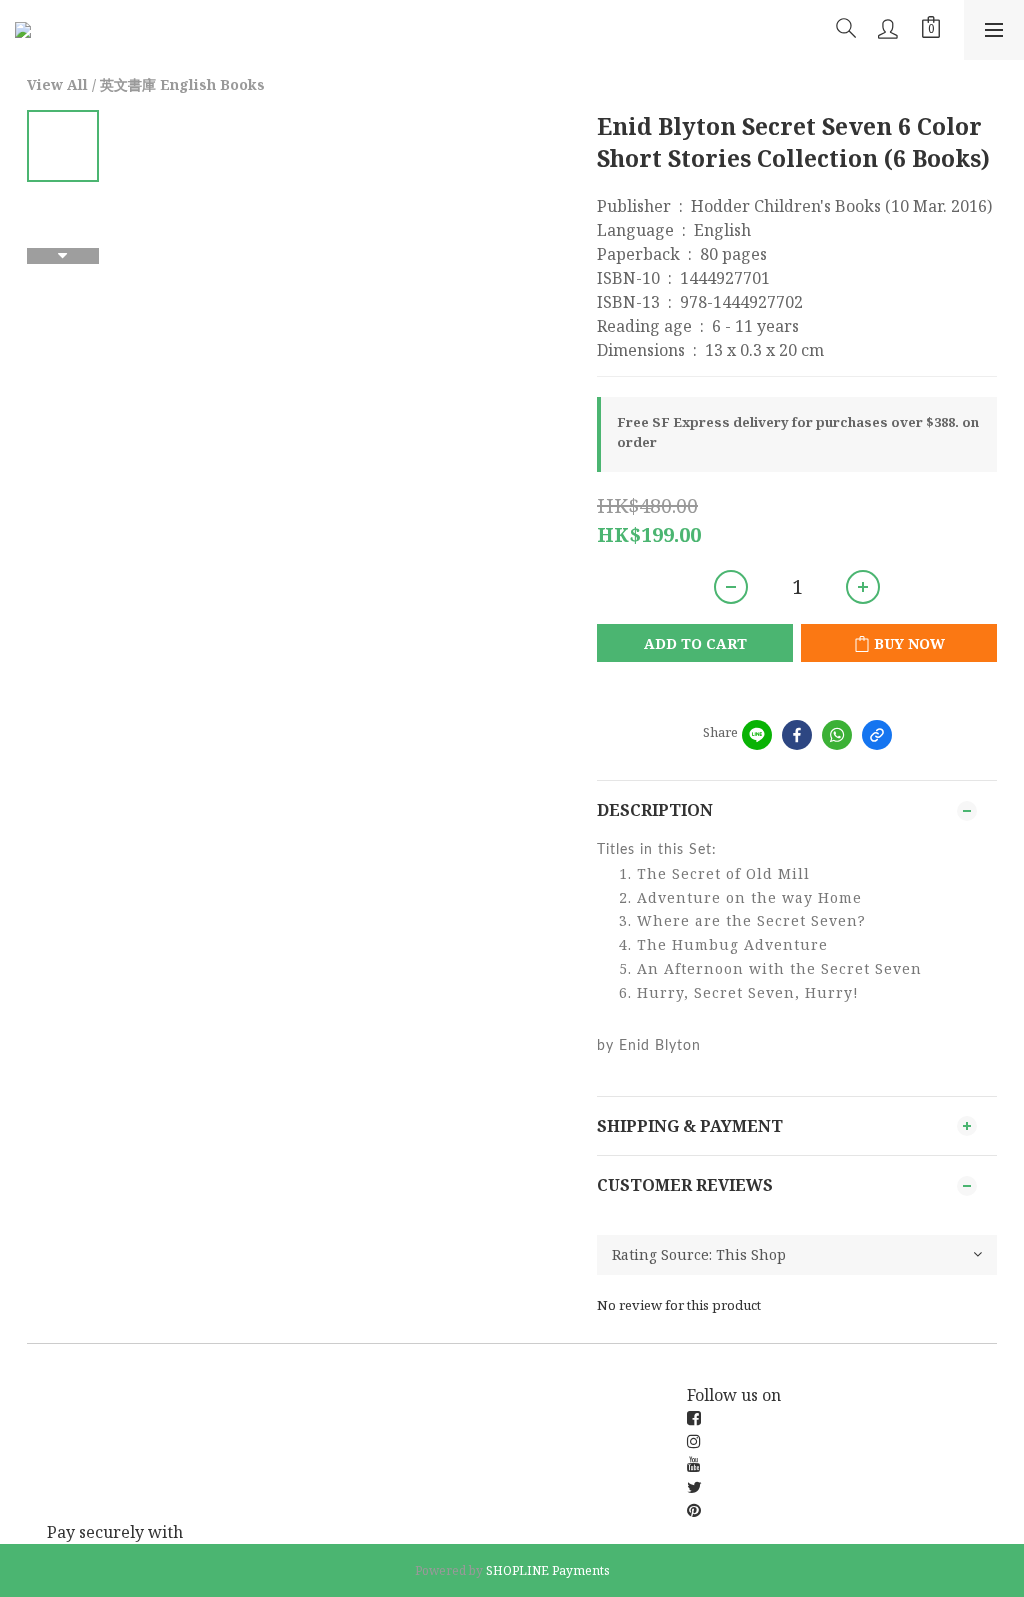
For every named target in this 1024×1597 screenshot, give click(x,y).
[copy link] (877, 735)
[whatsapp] (837, 735)
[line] (757, 735)
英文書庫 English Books (182, 84)
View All (57, 84)
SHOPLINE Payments (548, 1570)
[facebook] (797, 735)
